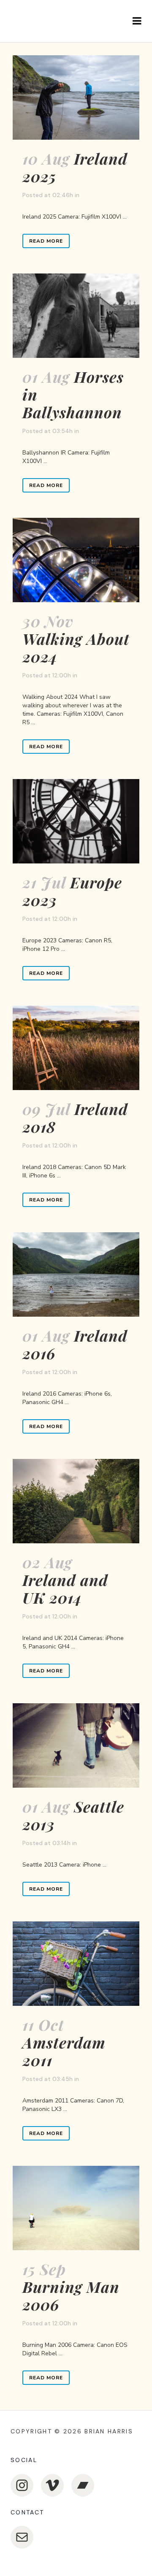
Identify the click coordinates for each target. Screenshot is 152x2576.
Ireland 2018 (75, 1118)
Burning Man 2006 (71, 2295)
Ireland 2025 (75, 167)
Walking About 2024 (76, 647)
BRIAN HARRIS (109, 2431)
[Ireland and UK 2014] (76, 1501)
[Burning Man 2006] (76, 2208)
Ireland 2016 (75, 1344)
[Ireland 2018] (76, 1048)
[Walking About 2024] (76, 560)
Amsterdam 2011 (64, 2051)
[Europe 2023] (76, 821)
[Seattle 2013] (76, 1745)
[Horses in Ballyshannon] (76, 316)
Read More (46, 241)
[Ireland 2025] (76, 97)
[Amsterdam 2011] (76, 1964)
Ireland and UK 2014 (65, 1588)
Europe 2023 (72, 891)
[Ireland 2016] (76, 1274)
